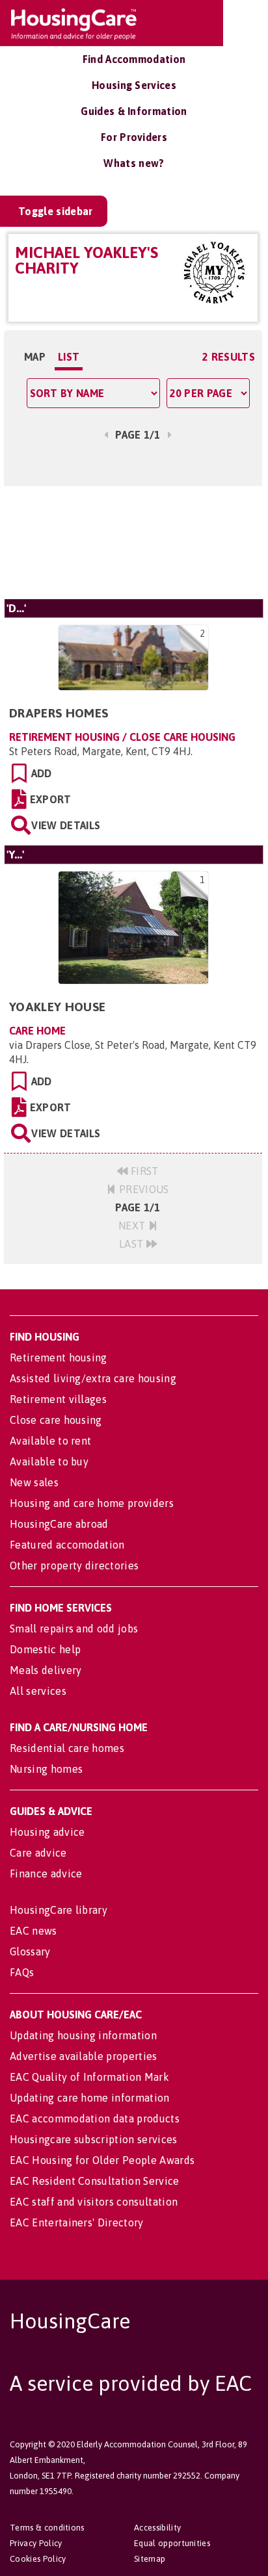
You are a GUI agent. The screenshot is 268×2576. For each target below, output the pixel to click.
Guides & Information (134, 111)
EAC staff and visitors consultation (94, 2202)
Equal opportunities (172, 2543)
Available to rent (50, 1441)
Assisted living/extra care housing (93, 1378)
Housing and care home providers (92, 1503)
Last (133, 1244)
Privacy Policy (36, 2543)
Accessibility (157, 2528)
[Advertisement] (133, 542)
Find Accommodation (134, 59)
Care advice (38, 1853)
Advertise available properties (84, 2056)
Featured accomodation (67, 1545)
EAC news (33, 1931)
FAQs (22, 1972)
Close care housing (56, 1420)
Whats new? (134, 163)
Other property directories (74, 1565)
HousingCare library (59, 1910)
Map (35, 357)
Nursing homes (46, 1769)
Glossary (30, 1951)
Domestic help (45, 1649)
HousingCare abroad (59, 1524)
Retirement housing (59, 1358)
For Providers (134, 137)
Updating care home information (90, 2098)
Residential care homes (67, 1748)
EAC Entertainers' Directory (77, 2222)
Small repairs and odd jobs (74, 1629)
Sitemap (150, 2559)
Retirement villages (58, 1399)
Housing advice (47, 1832)
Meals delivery (46, 1670)
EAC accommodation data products (95, 2119)
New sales (34, 1482)
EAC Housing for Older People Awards (102, 2160)
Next (133, 1226)
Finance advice (46, 1874)
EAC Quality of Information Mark (89, 2077)
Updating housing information (83, 2035)
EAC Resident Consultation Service (95, 2181)
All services (38, 1691)
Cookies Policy (38, 2559)
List (69, 357)
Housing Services (134, 85)
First (143, 1171)
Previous (143, 1189)
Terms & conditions (47, 2528)
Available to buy (49, 1462)
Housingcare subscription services (94, 2139)
